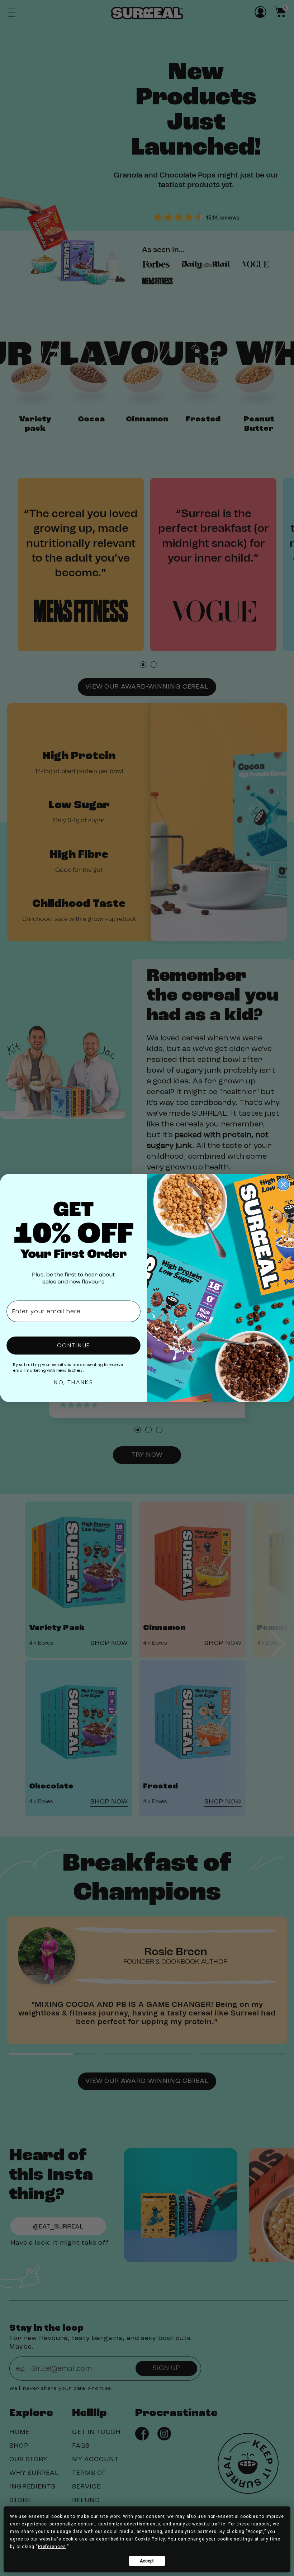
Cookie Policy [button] (150, 2539)
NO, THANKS (73, 1382)
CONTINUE (73, 1345)
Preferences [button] (52, 2547)
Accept (147, 2561)
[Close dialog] (283, 1185)
